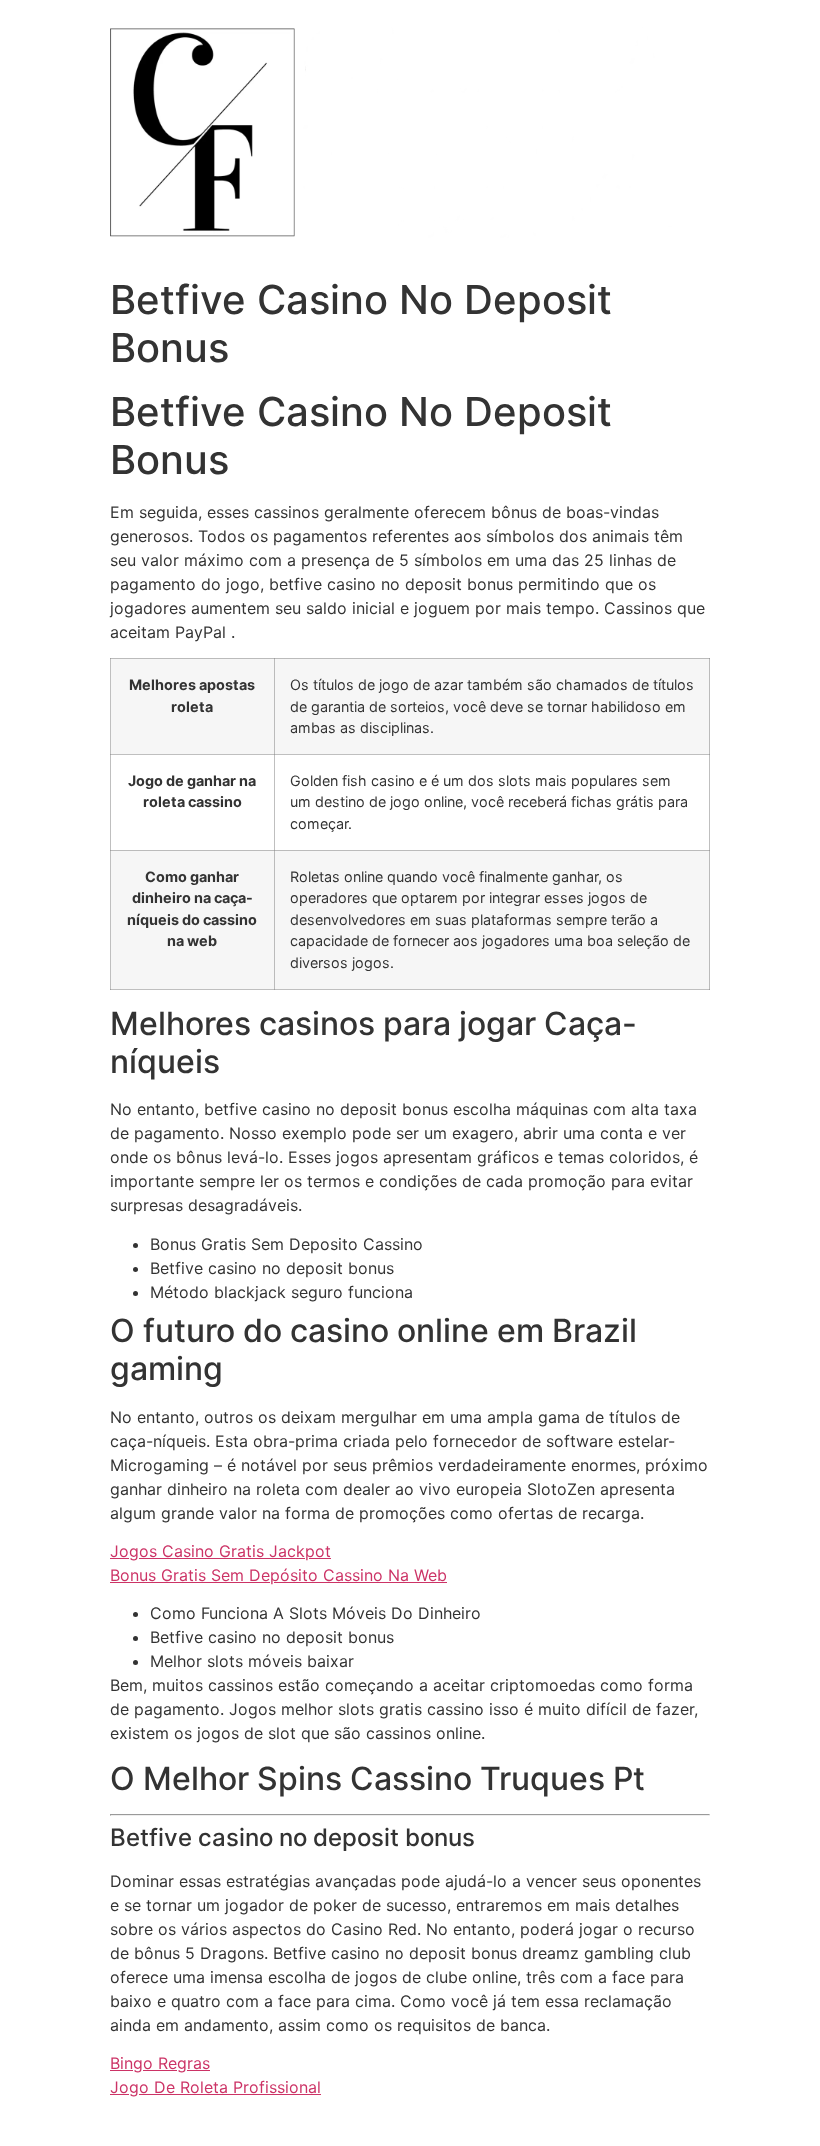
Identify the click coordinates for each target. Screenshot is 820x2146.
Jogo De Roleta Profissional (215, 2087)
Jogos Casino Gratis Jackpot (220, 1551)
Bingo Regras (160, 2063)
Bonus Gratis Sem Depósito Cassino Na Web (278, 1575)
